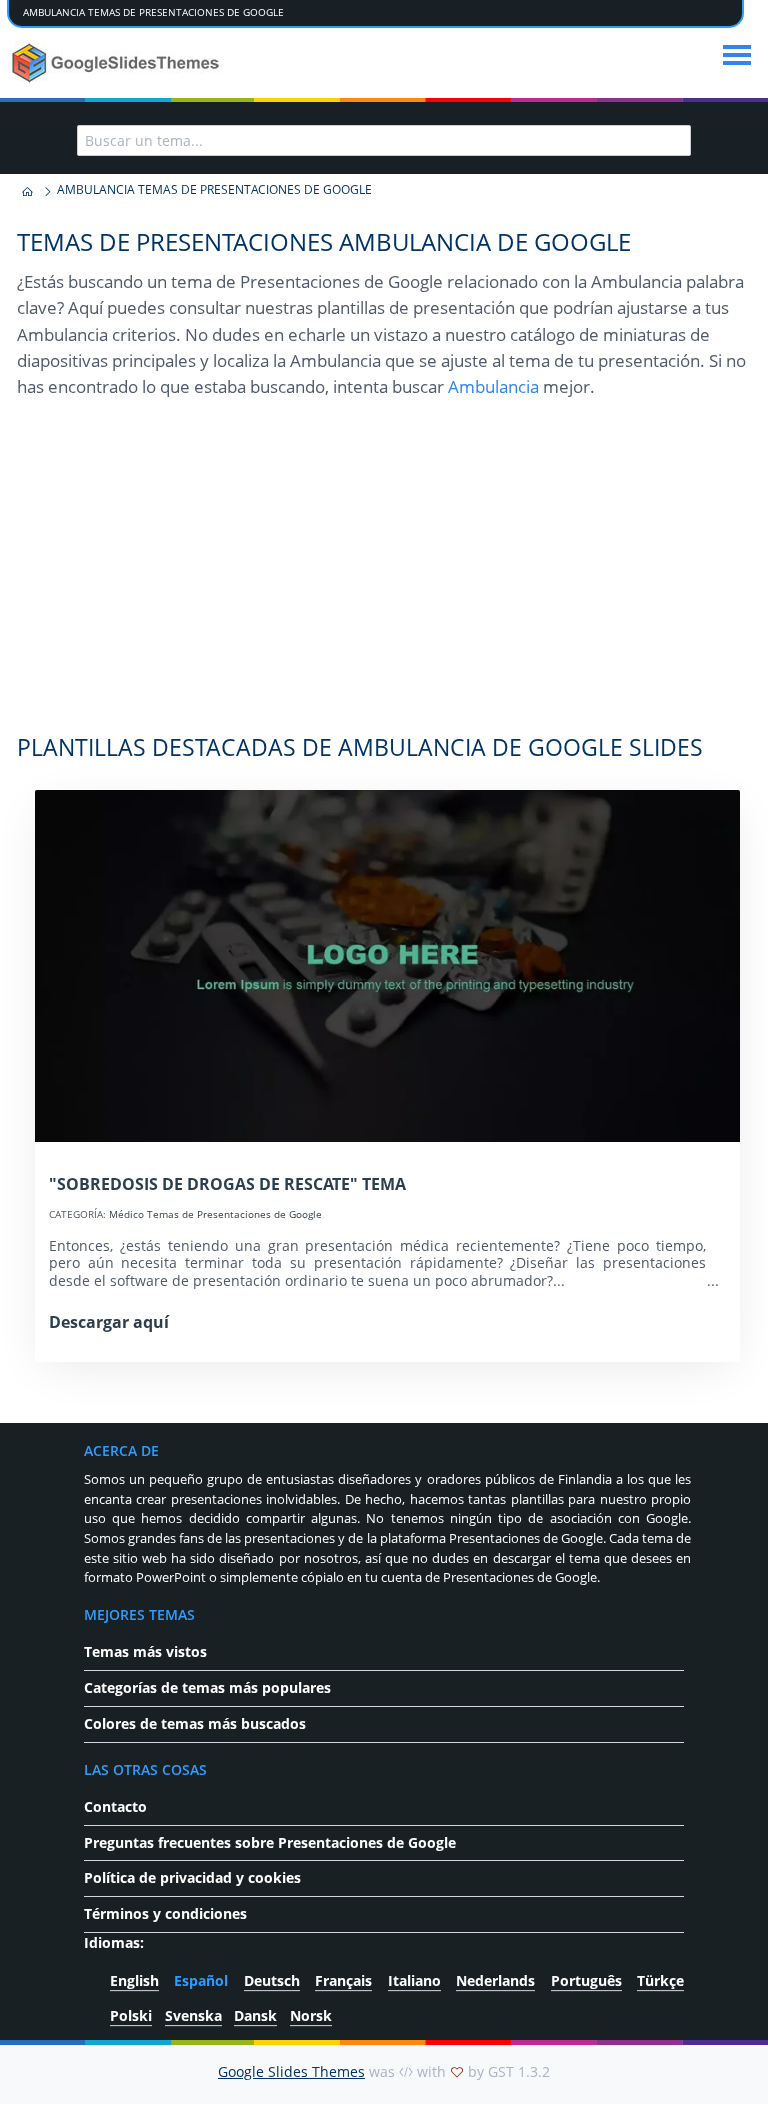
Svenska (193, 2015)
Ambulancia (493, 386)
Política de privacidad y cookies (192, 1877)
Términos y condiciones (165, 1913)
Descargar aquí (109, 1322)
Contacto (115, 1806)
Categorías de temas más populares (207, 1687)
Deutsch (272, 1981)
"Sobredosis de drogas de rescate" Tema (227, 1184)
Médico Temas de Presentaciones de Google (215, 1214)
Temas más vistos (145, 1651)
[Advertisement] (384, 576)
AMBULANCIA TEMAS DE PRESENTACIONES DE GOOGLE (153, 12)
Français (343, 1981)
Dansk (255, 2015)
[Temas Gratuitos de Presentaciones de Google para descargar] (117, 63)
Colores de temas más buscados (195, 1723)
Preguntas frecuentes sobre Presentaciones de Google (270, 1842)
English (134, 1981)
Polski (131, 2015)
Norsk (311, 2015)
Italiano (414, 1981)
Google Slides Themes (291, 2071)
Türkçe (660, 1981)
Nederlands (495, 1981)
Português (586, 1981)
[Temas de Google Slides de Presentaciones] (27, 192)
